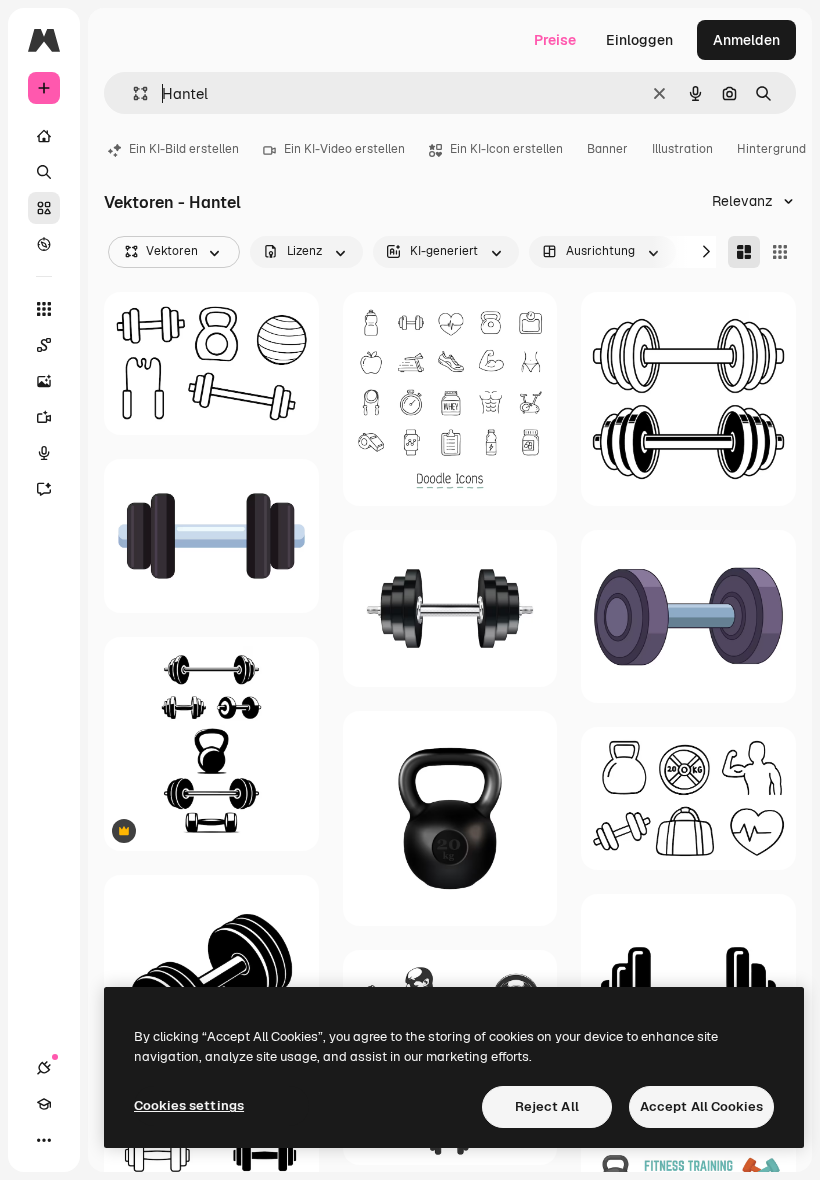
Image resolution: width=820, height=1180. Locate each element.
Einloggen (639, 40)
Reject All (547, 1106)
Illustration (682, 149)
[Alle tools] (44, 309)
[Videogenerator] (44, 417)
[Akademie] (44, 1104)
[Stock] (44, 208)
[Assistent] (44, 489)
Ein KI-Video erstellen (344, 149)
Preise (555, 40)
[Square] (780, 252)
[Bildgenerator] (44, 381)
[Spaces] (44, 345)
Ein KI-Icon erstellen (506, 149)
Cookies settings (189, 1105)
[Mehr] (44, 1140)
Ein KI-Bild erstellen (184, 149)
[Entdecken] (44, 244)
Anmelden (746, 40)
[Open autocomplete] (132, 93)
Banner (607, 149)
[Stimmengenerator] (44, 453)
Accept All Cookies (701, 1106)
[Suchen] (44, 172)
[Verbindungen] (44, 1068)
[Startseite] (44, 136)
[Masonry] (744, 252)
